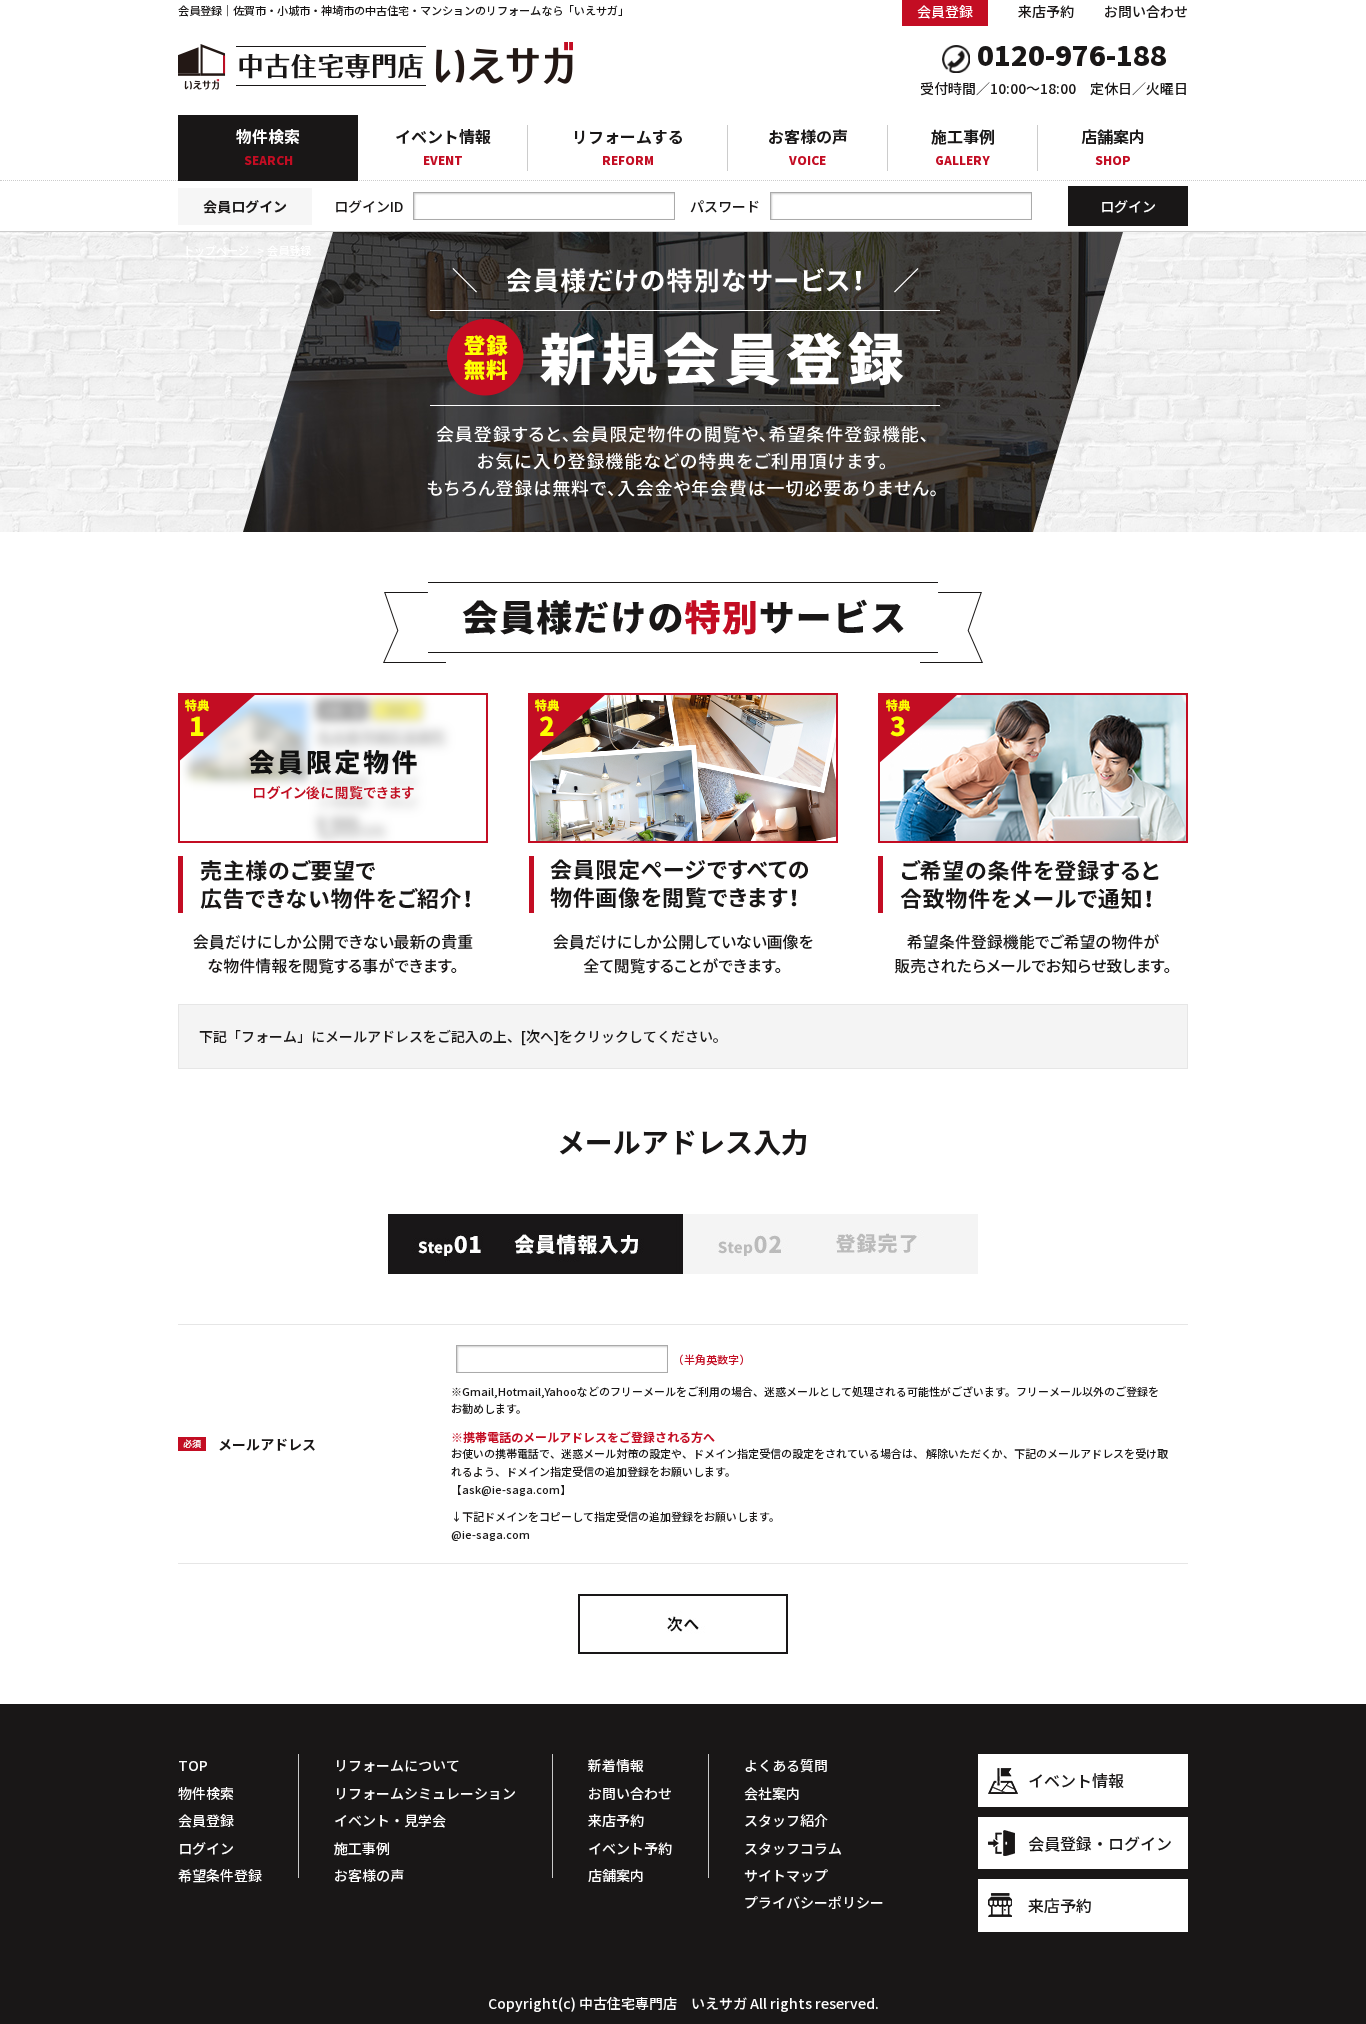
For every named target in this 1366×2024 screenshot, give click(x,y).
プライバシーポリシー (814, 1902)
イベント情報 (443, 146)
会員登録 (206, 1820)
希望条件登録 (220, 1875)
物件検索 (268, 146)
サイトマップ (786, 1875)
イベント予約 (630, 1848)
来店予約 (1046, 11)
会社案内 (772, 1793)
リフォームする (628, 146)
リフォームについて (397, 1765)
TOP (193, 1765)
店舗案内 (1113, 146)
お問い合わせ (1146, 11)
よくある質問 (786, 1765)
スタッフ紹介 (786, 1820)
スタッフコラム (793, 1848)
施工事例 (963, 146)
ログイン (206, 1848)
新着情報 (616, 1765)
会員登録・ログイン (1100, 1843)
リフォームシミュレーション (425, 1793)
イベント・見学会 (390, 1820)
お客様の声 (808, 146)
